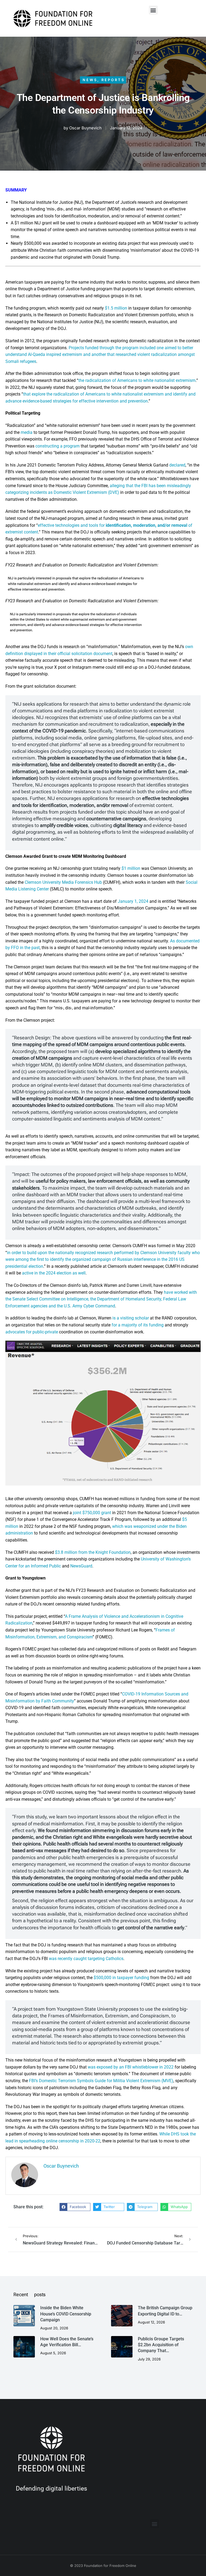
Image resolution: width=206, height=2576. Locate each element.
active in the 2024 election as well (54, 1273)
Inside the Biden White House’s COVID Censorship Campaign (66, 2314)
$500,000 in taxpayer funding (121, 1978)
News (90, 80)
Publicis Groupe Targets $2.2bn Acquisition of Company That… (161, 2345)
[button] (153, 10)
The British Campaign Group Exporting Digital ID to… (165, 2311)
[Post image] (24, 2316)
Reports (113, 80)
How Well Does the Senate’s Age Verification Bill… (67, 2342)
